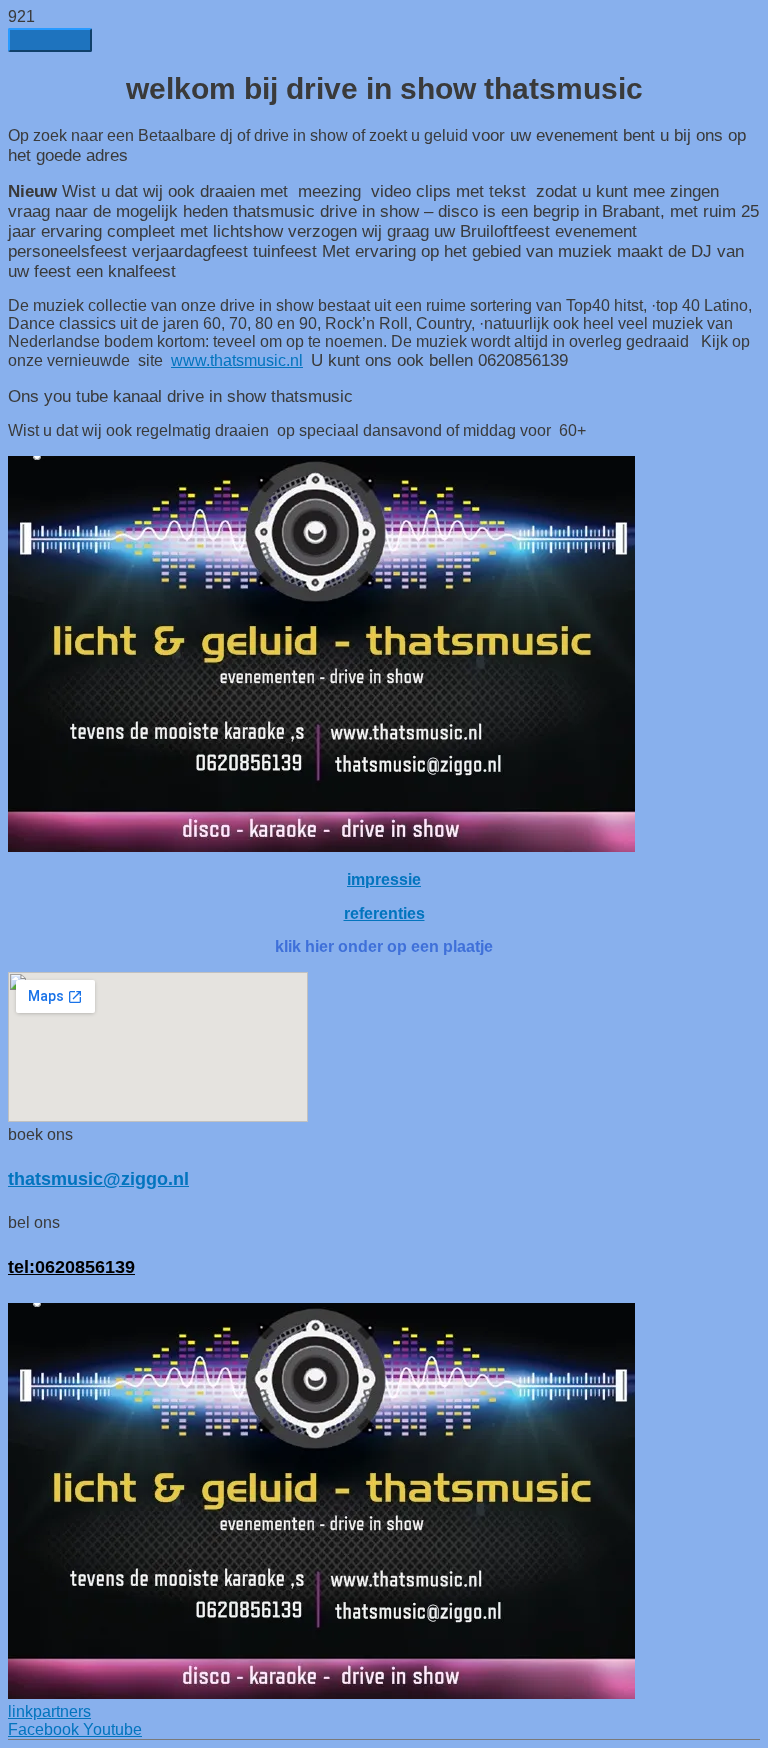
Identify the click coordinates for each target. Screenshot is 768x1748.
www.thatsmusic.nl (237, 360)
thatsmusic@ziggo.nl (98, 1178)
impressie (384, 879)
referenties (384, 913)
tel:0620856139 (71, 1266)
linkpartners (49, 1711)
